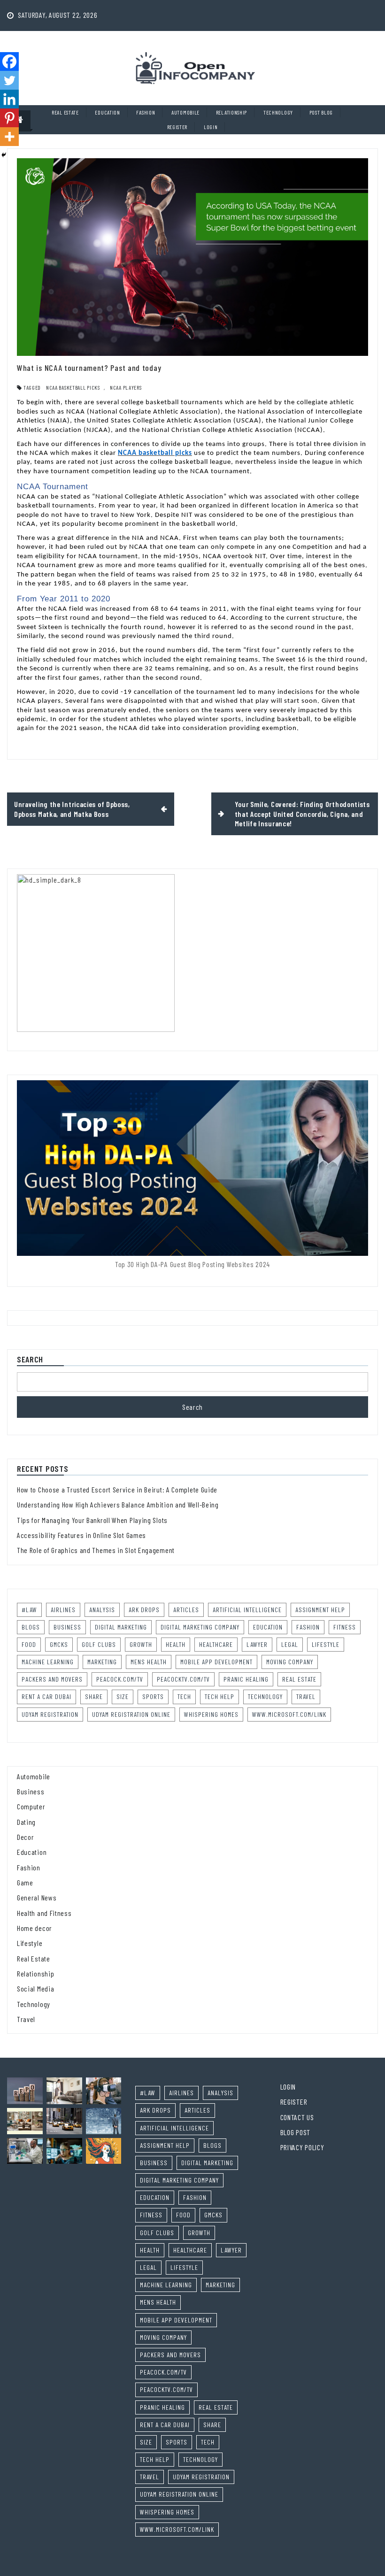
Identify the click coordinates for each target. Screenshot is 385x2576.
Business (31, 1791)
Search (30, 1360)
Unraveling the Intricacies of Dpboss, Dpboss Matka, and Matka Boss (72, 809)
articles (186, 1610)
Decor (26, 1837)
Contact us (297, 2117)
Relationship (231, 112)
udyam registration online (131, 1714)
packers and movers (52, 1679)
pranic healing (246, 1679)
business (67, 1627)
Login (211, 127)
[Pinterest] (9, 118)
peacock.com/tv (120, 1679)
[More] (9, 137)
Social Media (35, 1988)
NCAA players (126, 387)
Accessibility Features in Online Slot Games (81, 1535)
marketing (102, 1662)
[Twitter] (9, 80)
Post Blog (321, 112)
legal (290, 1644)
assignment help (320, 1610)
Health (176, 1644)
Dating (26, 1822)
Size (123, 1696)
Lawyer (257, 1644)
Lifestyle (326, 1644)
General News (37, 1897)
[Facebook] (9, 62)
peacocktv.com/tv (183, 1679)
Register (177, 127)
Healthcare (216, 1644)
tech (184, 1696)
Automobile (185, 112)
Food (29, 1644)
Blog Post (295, 2132)
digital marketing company (200, 1627)
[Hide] (4, 155)
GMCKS (59, 1644)
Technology (278, 112)
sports (153, 1696)
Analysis (102, 1610)
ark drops (144, 1610)
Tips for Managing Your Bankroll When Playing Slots (92, 1520)
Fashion (146, 112)
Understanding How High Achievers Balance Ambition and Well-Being (118, 1504)
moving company (290, 1662)
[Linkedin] (9, 99)
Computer (31, 1806)
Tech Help (219, 1696)
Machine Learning (48, 1662)
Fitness (345, 1627)
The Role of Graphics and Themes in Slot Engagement (96, 1550)
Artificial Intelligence (247, 1610)
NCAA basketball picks (73, 387)
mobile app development (216, 1662)
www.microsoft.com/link (289, 1714)
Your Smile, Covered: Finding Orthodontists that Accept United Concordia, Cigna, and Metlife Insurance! (302, 814)
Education (107, 112)
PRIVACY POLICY (302, 2147)
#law (29, 1610)
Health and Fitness (44, 1913)
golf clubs (99, 1644)
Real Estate (65, 112)
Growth (141, 1644)
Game (25, 1882)
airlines (63, 1610)
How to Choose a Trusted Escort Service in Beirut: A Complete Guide (117, 1489)
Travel (306, 1696)
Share (94, 1696)
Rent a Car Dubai (46, 1696)
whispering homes (211, 1714)
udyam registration (50, 1714)
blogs (31, 1627)
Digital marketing (121, 1627)
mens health (149, 1662)
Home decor (35, 1928)
